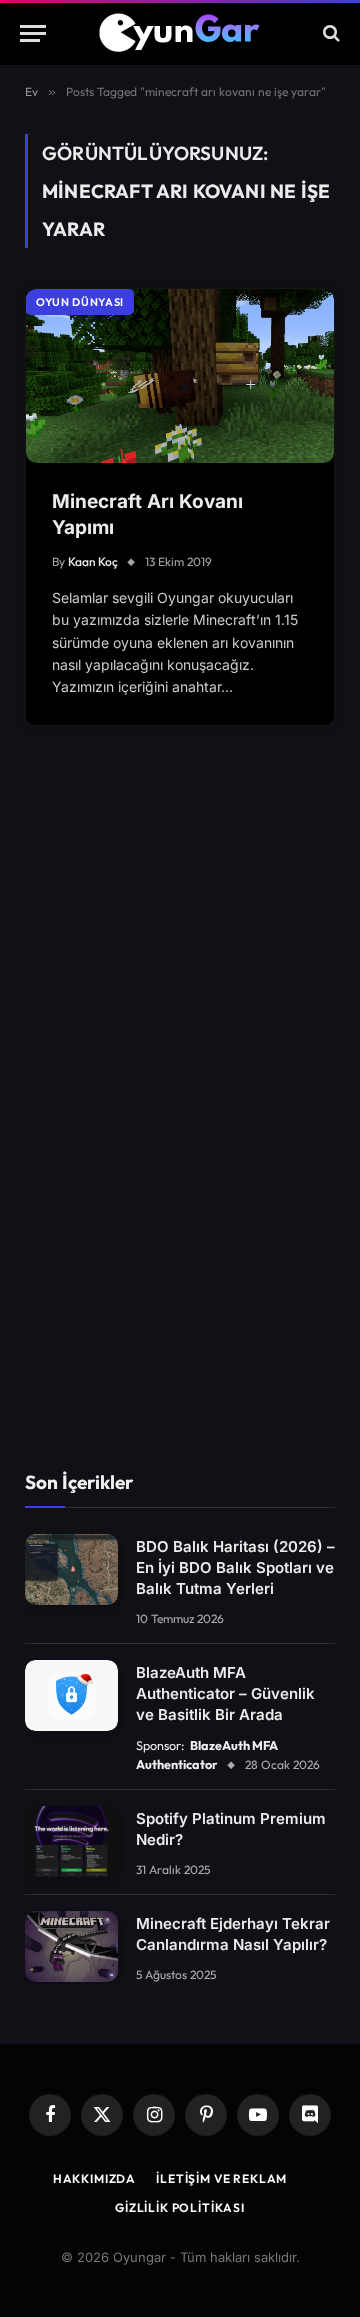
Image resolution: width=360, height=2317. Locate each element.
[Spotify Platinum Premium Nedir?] (71, 1842)
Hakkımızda (94, 2178)
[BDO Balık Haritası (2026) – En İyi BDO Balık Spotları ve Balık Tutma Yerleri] (71, 1570)
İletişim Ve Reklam (221, 2178)
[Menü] (33, 33)
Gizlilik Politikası (180, 2207)
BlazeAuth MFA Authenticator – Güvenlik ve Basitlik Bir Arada (225, 1693)
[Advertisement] (180, 1126)
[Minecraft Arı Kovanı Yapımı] (180, 375)
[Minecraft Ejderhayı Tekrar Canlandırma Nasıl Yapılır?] (71, 1947)
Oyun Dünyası (80, 302)
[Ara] (329, 33)
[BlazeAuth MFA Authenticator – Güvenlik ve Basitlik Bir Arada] (71, 1696)
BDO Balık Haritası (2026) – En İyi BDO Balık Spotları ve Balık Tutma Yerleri (235, 1567)
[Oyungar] (180, 33)
